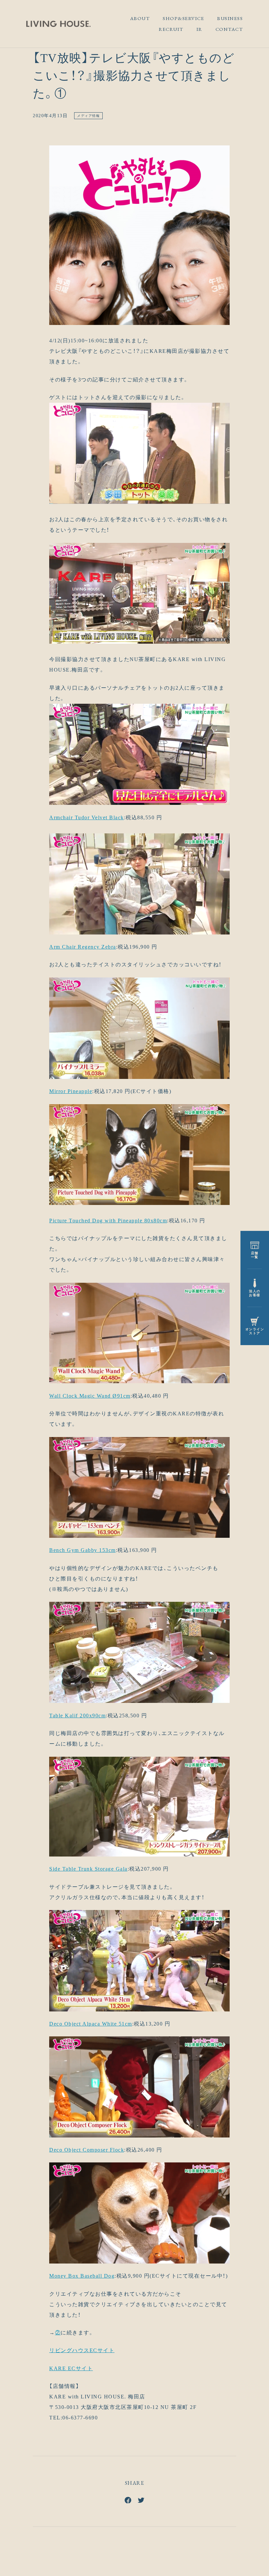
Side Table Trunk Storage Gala (88, 1869)
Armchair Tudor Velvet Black (87, 817)
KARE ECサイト (71, 2368)
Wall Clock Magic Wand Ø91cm (90, 1396)
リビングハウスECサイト (82, 2350)
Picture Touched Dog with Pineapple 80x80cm (108, 1221)
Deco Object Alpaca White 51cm (91, 2024)
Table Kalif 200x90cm (77, 1716)
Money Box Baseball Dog (82, 2276)
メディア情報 (88, 116)
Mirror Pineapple (71, 1091)
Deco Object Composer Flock (87, 2150)
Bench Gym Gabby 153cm (83, 1550)
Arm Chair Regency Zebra (83, 947)
